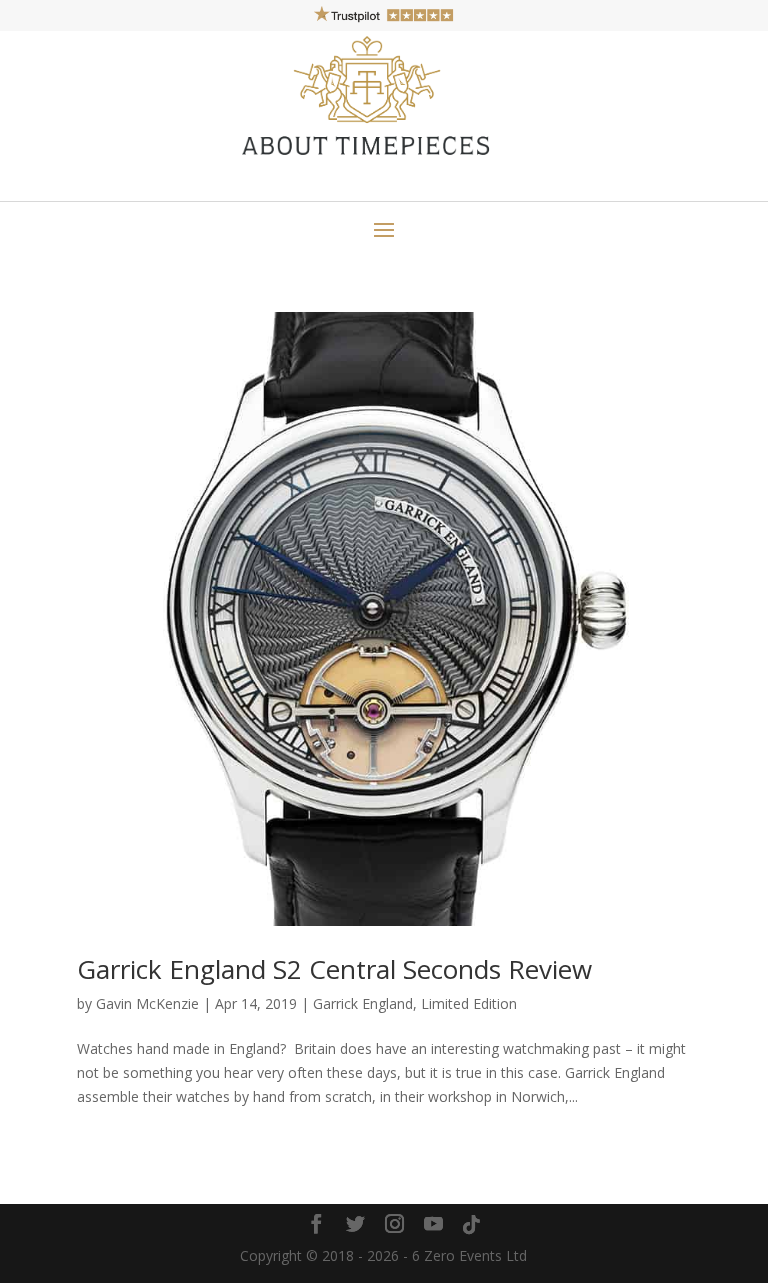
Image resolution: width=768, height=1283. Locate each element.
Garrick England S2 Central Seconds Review (334, 969)
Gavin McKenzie (147, 1003)
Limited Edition (469, 1003)
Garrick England (363, 1003)
